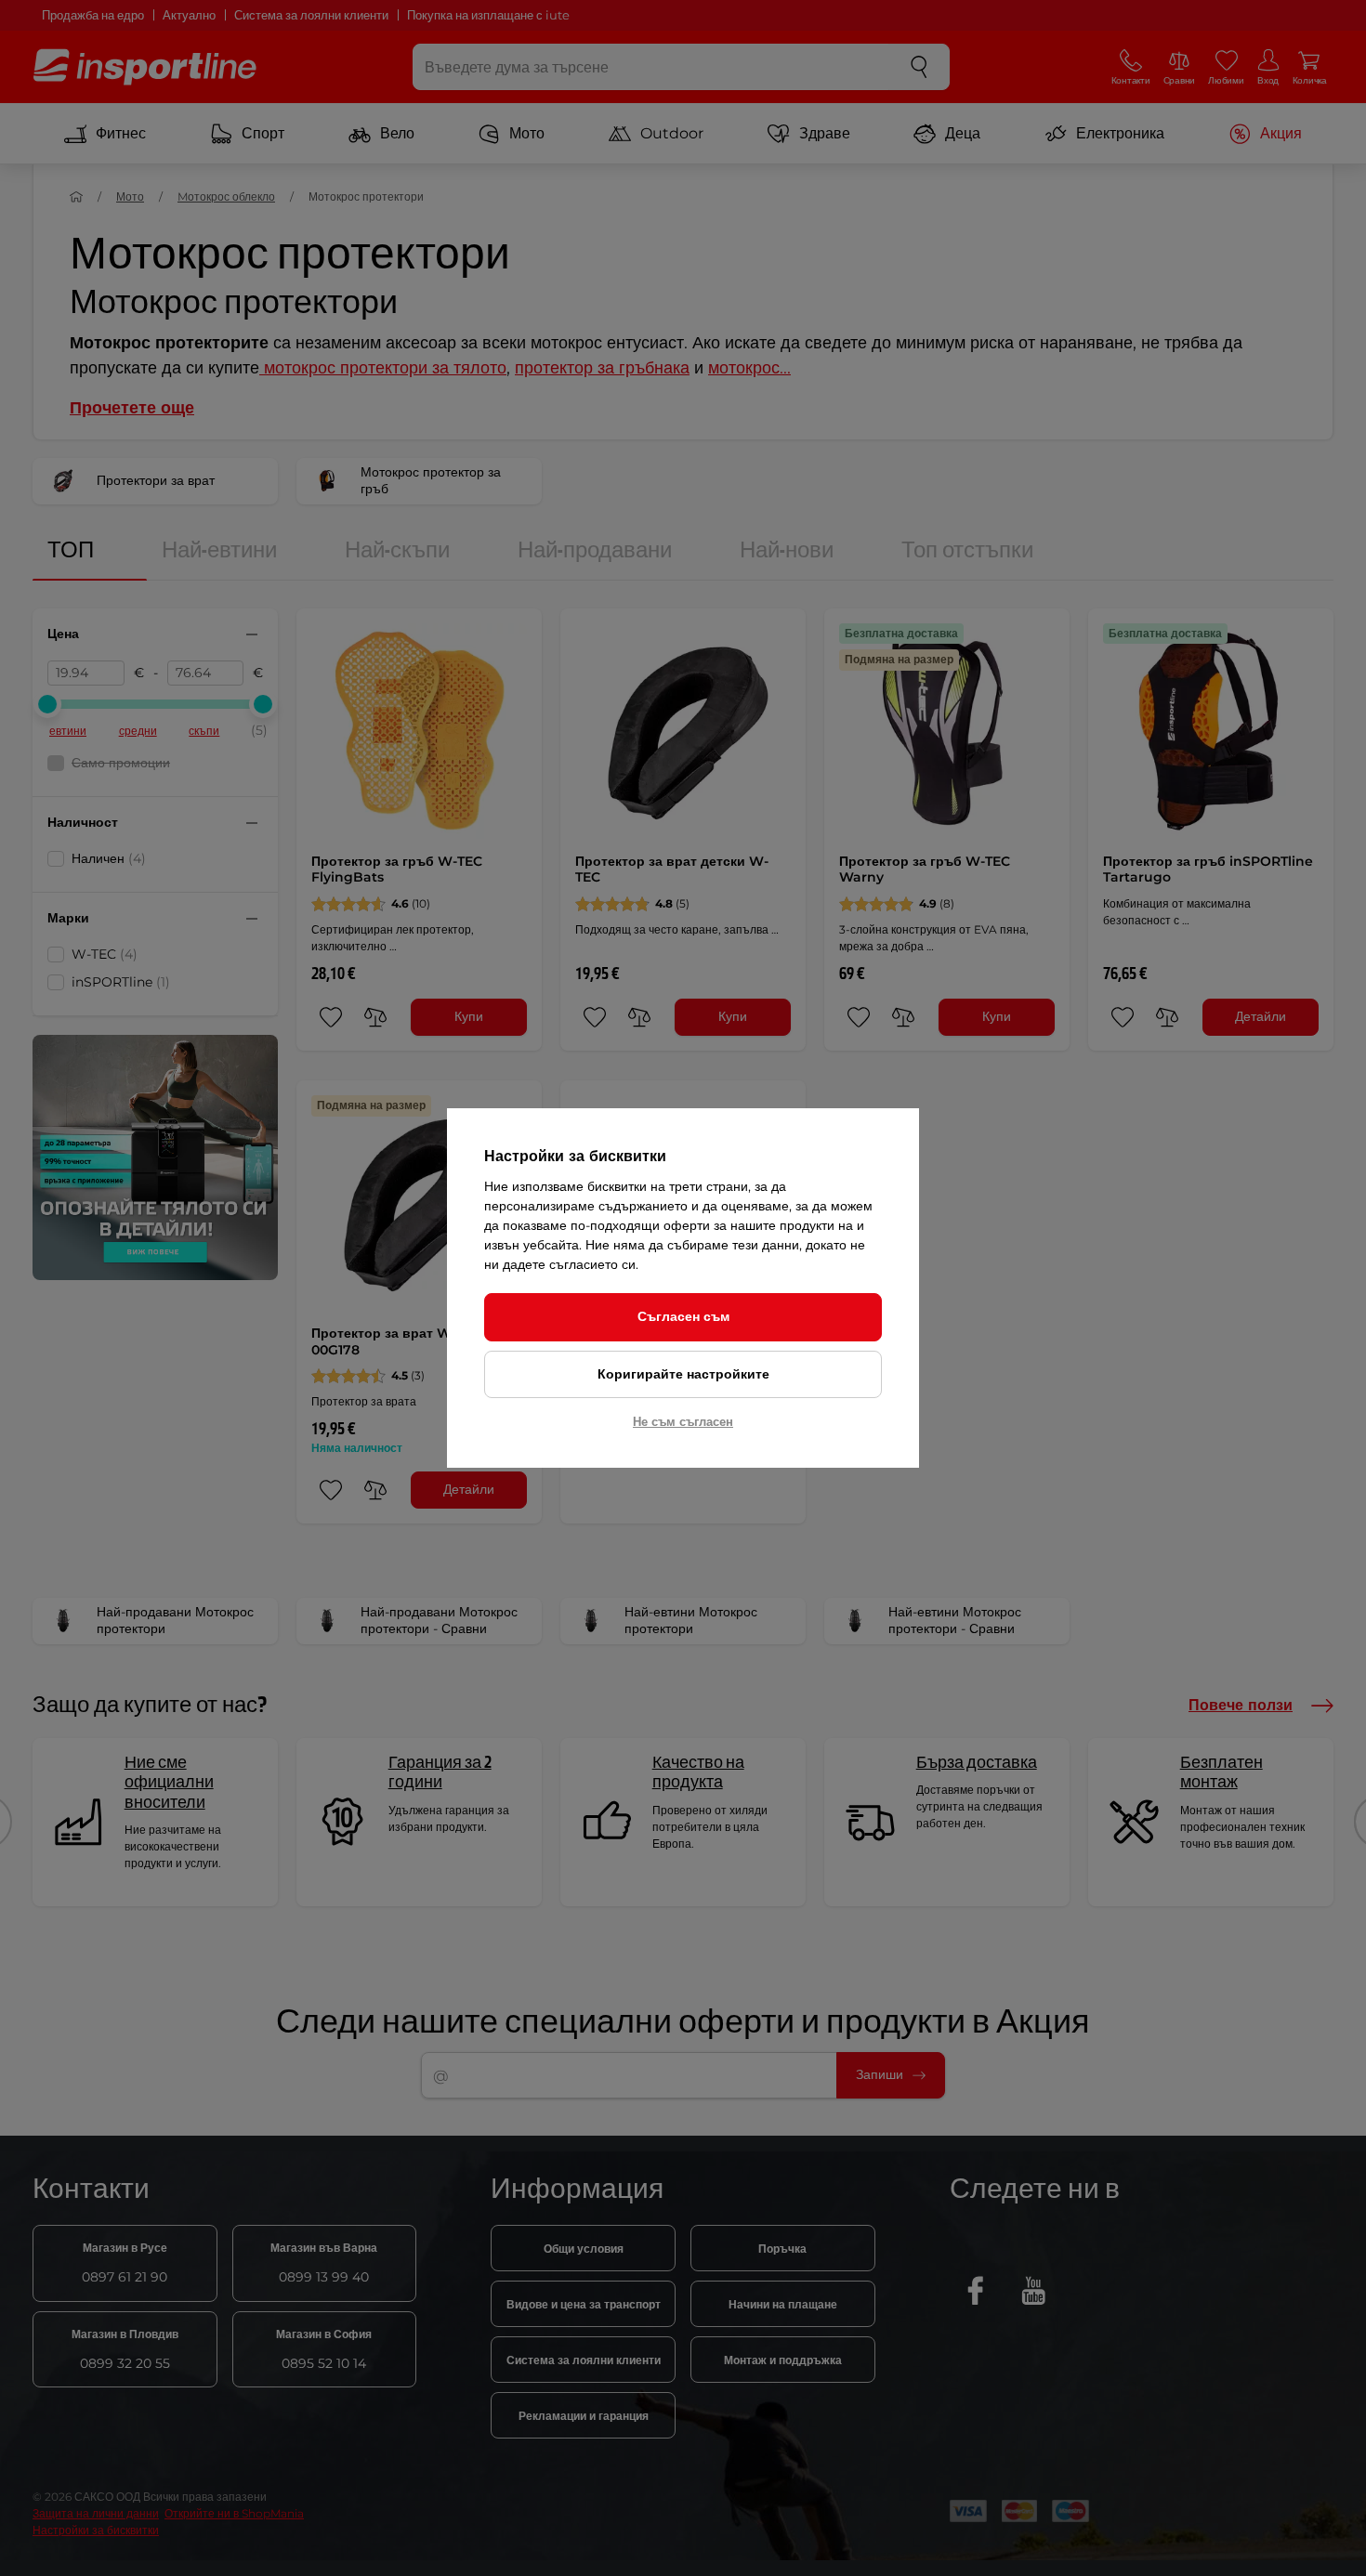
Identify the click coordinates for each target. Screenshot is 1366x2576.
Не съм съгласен (683, 1421)
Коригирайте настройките (683, 1374)
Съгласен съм (683, 1316)
